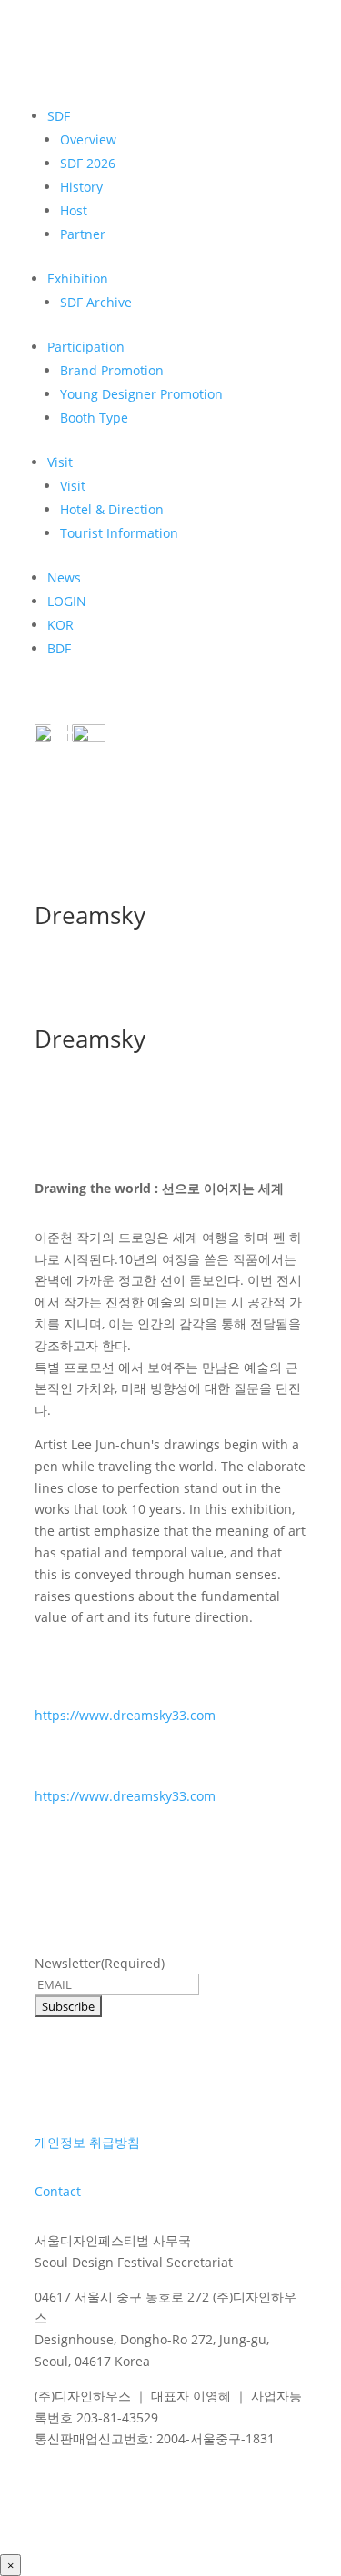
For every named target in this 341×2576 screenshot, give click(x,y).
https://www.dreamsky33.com (125, 1715)
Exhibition (78, 278)
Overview (88, 139)
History (81, 187)
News (64, 577)
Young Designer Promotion (141, 394)
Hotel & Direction (112, 509)
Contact (58, 2191)
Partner (83, 234)
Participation (86, 347)
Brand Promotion (112, 370)
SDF (59, 116)
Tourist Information (119, 533)
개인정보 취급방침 (87, 2142)
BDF (59, 648)
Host (74, 210)
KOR (60, 625)
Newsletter (100, 1963)
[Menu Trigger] (62, 731)
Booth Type (94, 418)
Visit (60, 462)
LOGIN (67, 601)
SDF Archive (96, 302)
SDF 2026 (88, 163)
